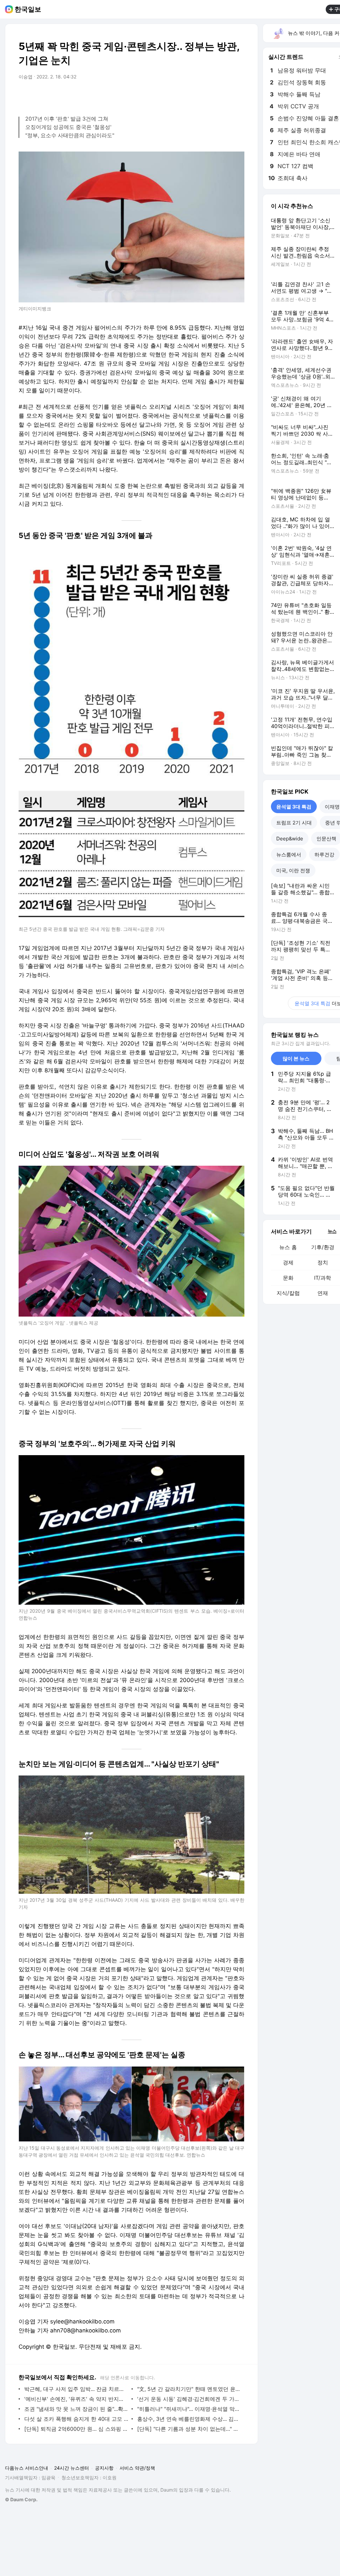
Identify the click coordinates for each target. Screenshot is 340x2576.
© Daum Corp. (21, 2499)
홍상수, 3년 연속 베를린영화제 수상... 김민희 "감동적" (189, 2419)
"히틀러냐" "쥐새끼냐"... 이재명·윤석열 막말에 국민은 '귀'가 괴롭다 (189, 2409)
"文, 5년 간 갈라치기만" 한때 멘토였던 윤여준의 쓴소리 (189, 2389)
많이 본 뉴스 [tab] (296, 1059)
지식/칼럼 (288, 1293)
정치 (323, 1262)
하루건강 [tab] (324, 855)
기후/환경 (323, 1247)
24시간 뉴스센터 (72, 2468)
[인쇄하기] (238, 95)
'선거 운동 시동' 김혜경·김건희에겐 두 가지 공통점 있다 (189, 2399)
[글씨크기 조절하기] (224, 95)
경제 (288, 1262)
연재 (323, 1293)
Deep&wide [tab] (290, 839)
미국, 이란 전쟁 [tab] (293, 870)
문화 (288, 1278)
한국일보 (28, 9)
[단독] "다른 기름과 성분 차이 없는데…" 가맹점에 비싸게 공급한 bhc (189, 2429)
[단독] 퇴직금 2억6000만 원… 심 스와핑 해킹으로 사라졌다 (76, 2429)
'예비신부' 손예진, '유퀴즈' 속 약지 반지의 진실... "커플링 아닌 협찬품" (76, 2399)
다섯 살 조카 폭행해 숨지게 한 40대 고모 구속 (76, 2419)
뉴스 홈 (288, 1247)
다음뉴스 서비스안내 (27, 2468)
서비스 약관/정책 (137, 2468)
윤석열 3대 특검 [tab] (294, 807)
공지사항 (104, 2468)
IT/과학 (323, 1278)
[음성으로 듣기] (198, 95)
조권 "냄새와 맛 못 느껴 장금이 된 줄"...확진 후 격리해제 (76, 2409)
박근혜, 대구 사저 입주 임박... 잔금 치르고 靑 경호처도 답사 (76, 2389)
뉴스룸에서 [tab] (289, 855)
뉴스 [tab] (332, 1231)
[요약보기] (185, 95)
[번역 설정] (211, 95)
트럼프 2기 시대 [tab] (294, 823)
